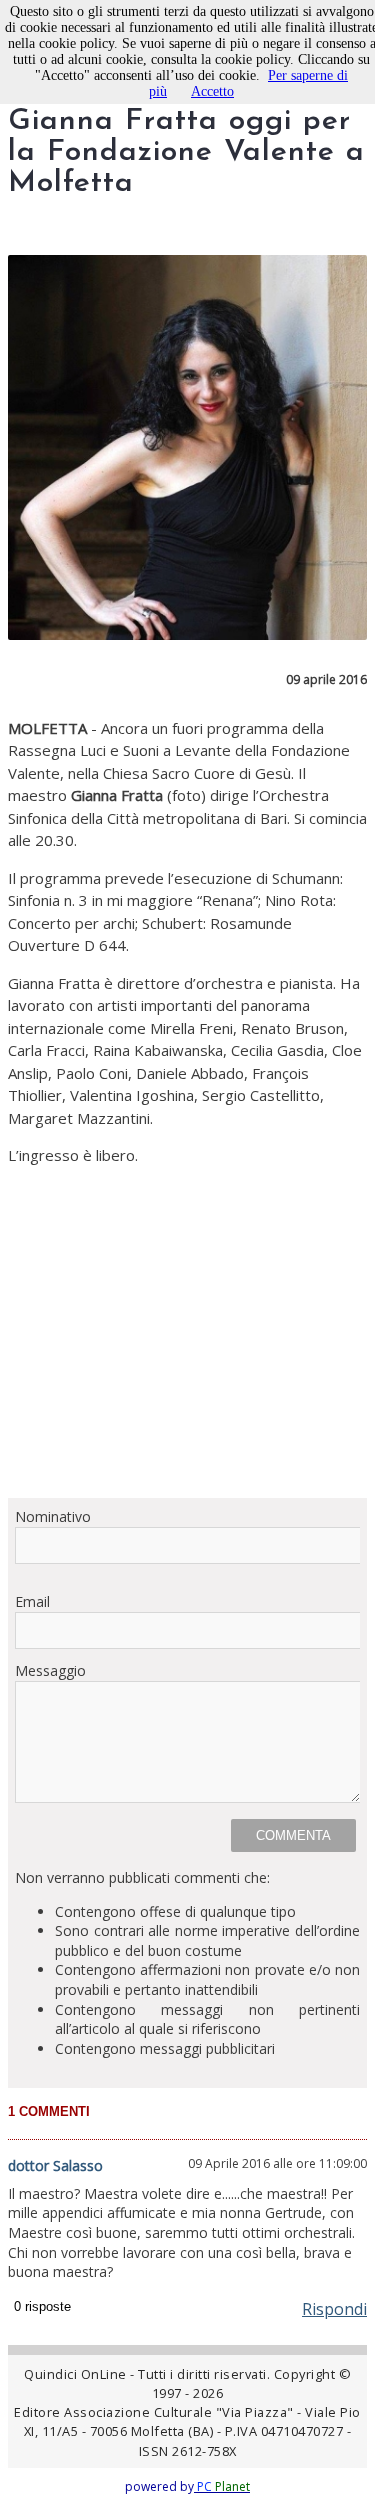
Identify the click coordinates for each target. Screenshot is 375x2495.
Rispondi (334, 2309)
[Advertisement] (187, 1332)
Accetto (212, 91)
